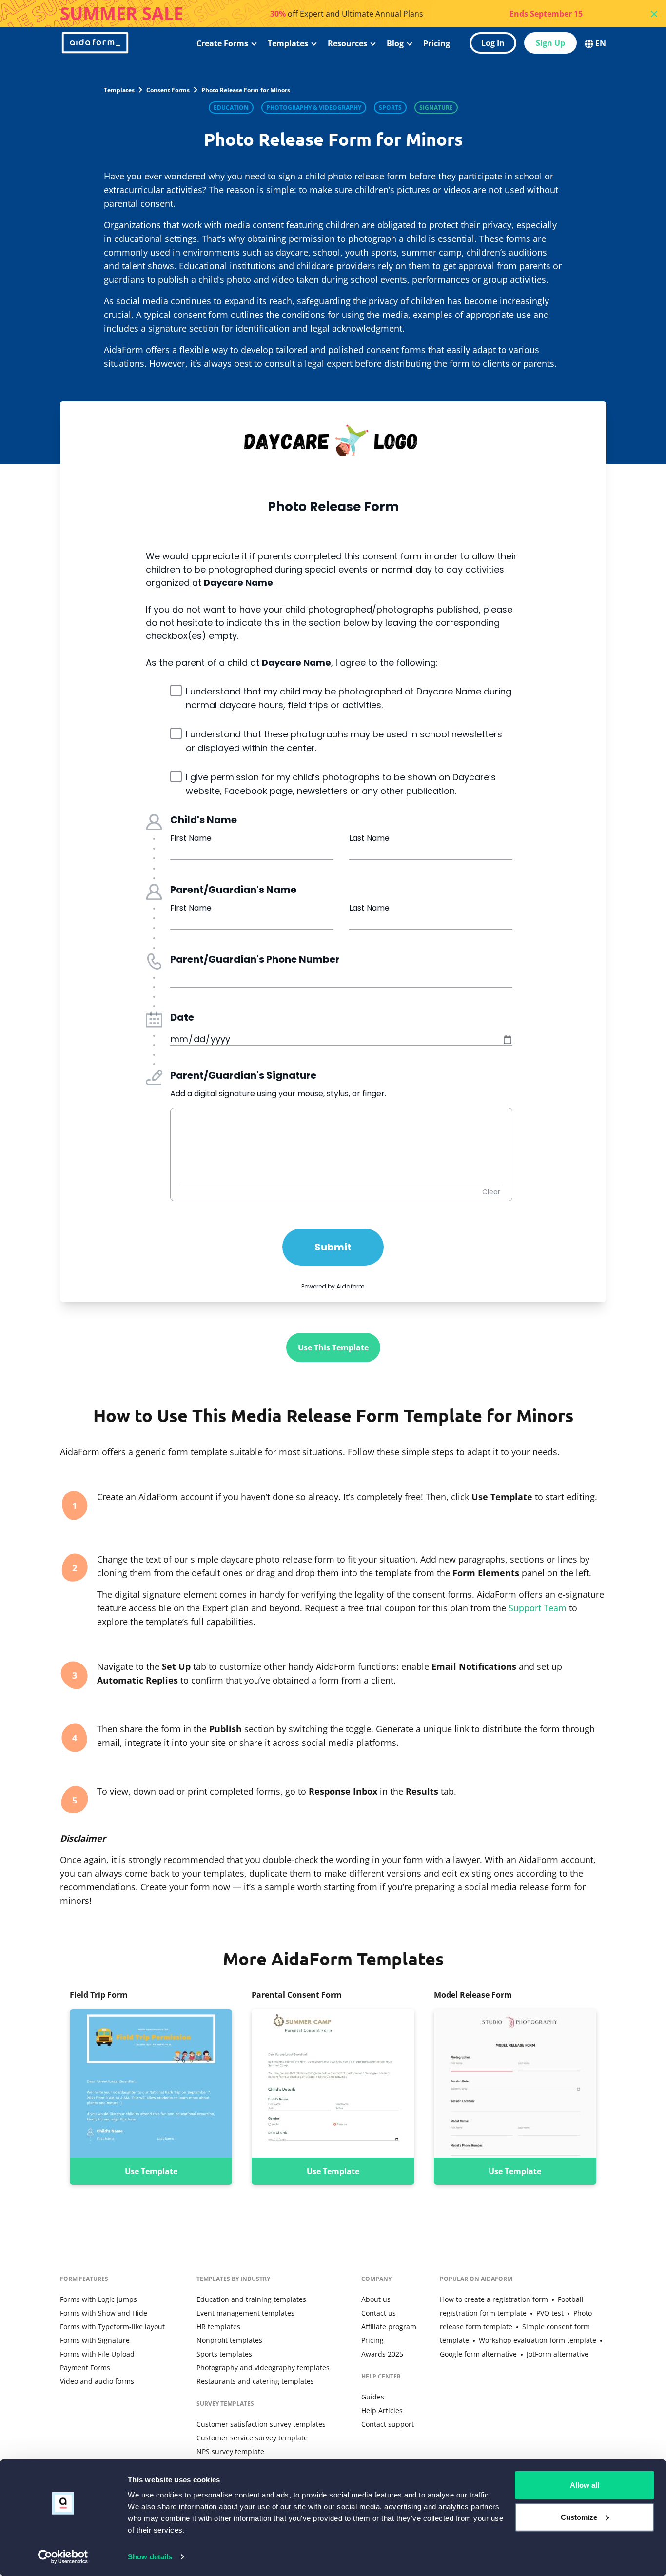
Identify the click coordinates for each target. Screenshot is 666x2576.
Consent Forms (168, 90)
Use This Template (333, 1347)
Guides (373, 2397)
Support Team (538, 1608)
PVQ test (550, 2313)
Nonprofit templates (229, 2340)
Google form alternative (478, 2354)
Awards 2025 (382, 2354)
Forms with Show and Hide (104, 2313)
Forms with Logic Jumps (98, 2299)
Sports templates (224, 2354)
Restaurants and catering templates (255, 2381)
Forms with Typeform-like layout (112, 2327)
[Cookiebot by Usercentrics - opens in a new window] (63, 2557)
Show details (150, 2557)
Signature (436, 108)
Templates (288, 43)
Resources (347, 43)
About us (376, 2299)
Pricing (437, 43)
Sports (390, 108)
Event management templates (245, 2313)
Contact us (379, 2313)
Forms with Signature (95, 2340)
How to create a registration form (494, 2299)
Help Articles (382, 2410)
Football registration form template (512, 2306)
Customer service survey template (252, 2438)
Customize (579, 2517)
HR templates (218, 2327)
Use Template (151, 2171)
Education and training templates (251, 2299)
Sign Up (550, 43)
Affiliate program (389, 2327)
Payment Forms (85, 2368)
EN (601, 43)
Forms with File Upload (97, 2354)
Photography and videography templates (263, 2368)
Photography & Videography (314, 108)
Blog (395, 43)
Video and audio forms (97, 2381)
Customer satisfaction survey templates (261, 2424)
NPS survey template (230, 2451)
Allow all (585, 2485)
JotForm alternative (558, 2354)
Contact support (388, 2424)
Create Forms (222, 43)
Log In (493, 43)
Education (231, 108)
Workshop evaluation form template (538, 2340)
